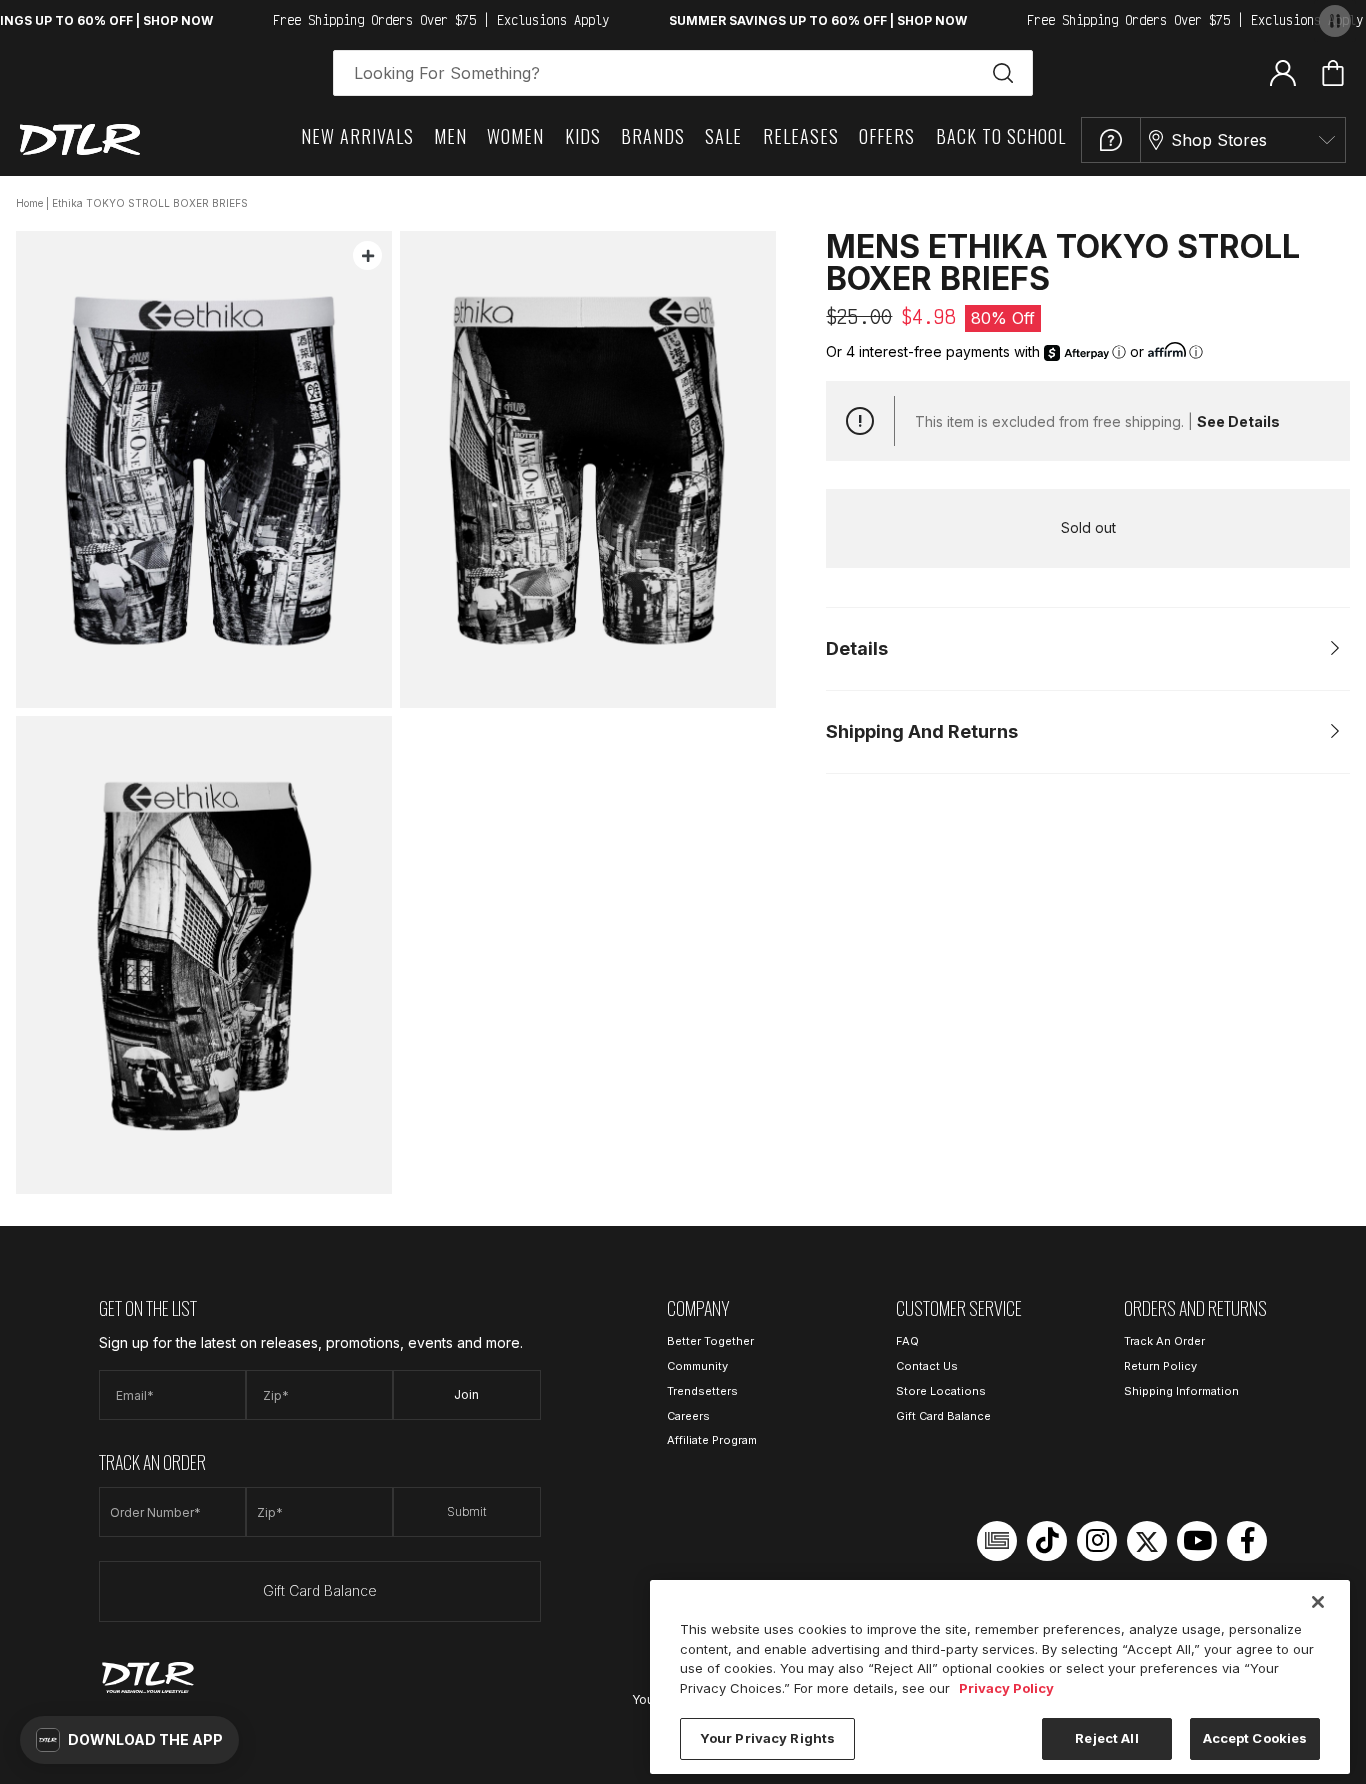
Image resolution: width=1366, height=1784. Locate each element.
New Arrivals (357, 136)
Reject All (1106, 1738)
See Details (1238, 421)
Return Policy (1160, 1366)
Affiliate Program (712, 1440)
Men (450, 136)
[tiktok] (1047, 1541)
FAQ (907, 1341)
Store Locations (941, 1391)
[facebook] (1247, 1541)
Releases (801, 136)
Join (466, 1394)
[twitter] (1147, 1541)
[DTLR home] (80, 139)
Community (697, 1366)
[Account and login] (1283, 72)
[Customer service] (1111, 140)
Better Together (710, 1341)
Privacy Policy (1006, 1688)
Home (29, 203)
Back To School (1001, 136)
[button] (129, 1740)
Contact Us (927, 1366)
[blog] (997, 1541)
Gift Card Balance (320, 1590)
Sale (723, 136)
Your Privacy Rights (767, 1738)
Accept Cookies (1255, 1738)
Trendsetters (702, 1391)
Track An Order (1164, 1341)
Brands (653, 136)
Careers (688, 1416)
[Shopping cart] (1333, 73)
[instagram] (1097, 1541)
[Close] (1318, 1602)
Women (515, 136)
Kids (583, 136)
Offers (887, 136)
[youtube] (1197, 1541)
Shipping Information (1181, 1391)
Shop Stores (1219, 140)
